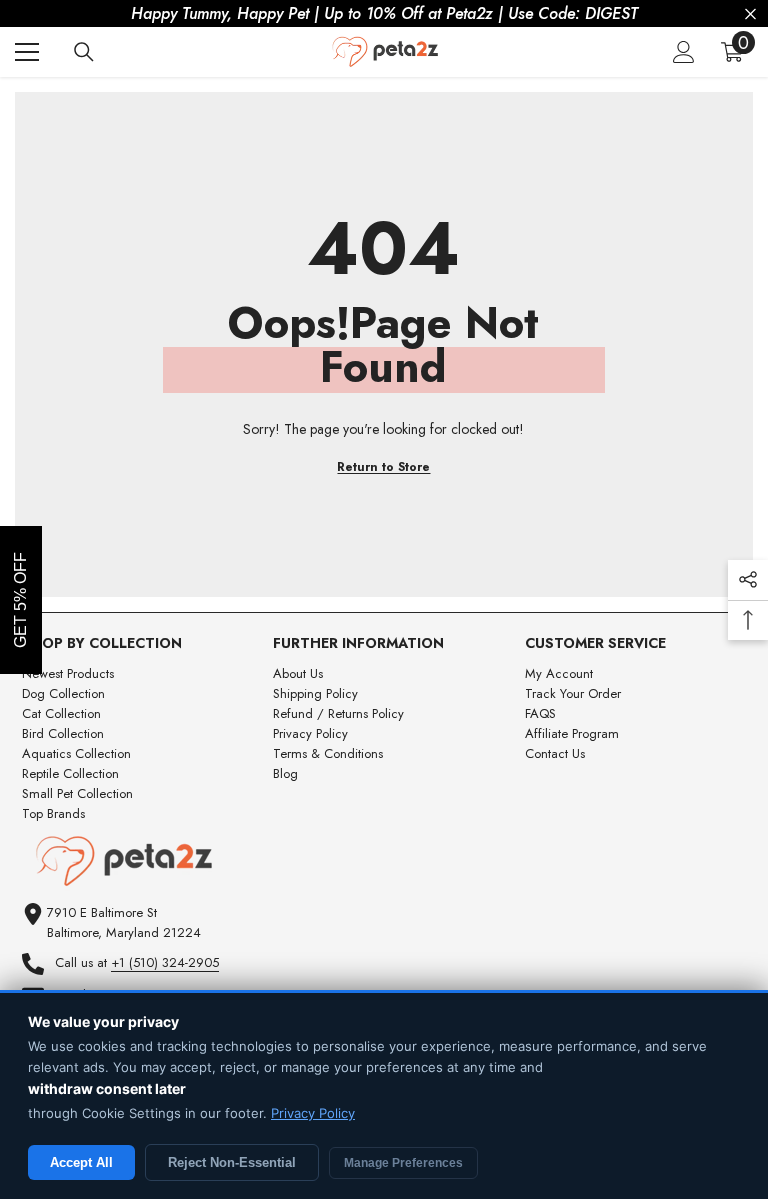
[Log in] (684, 52)
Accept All (81, 1162)
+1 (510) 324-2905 (165, 962)
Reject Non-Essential (232, 1162)
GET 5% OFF (20, 600)
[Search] (84, 52)
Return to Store (383, 467)
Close (750, 14)
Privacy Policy (313, 1113)
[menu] (27, 52)
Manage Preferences (403, 1163)
